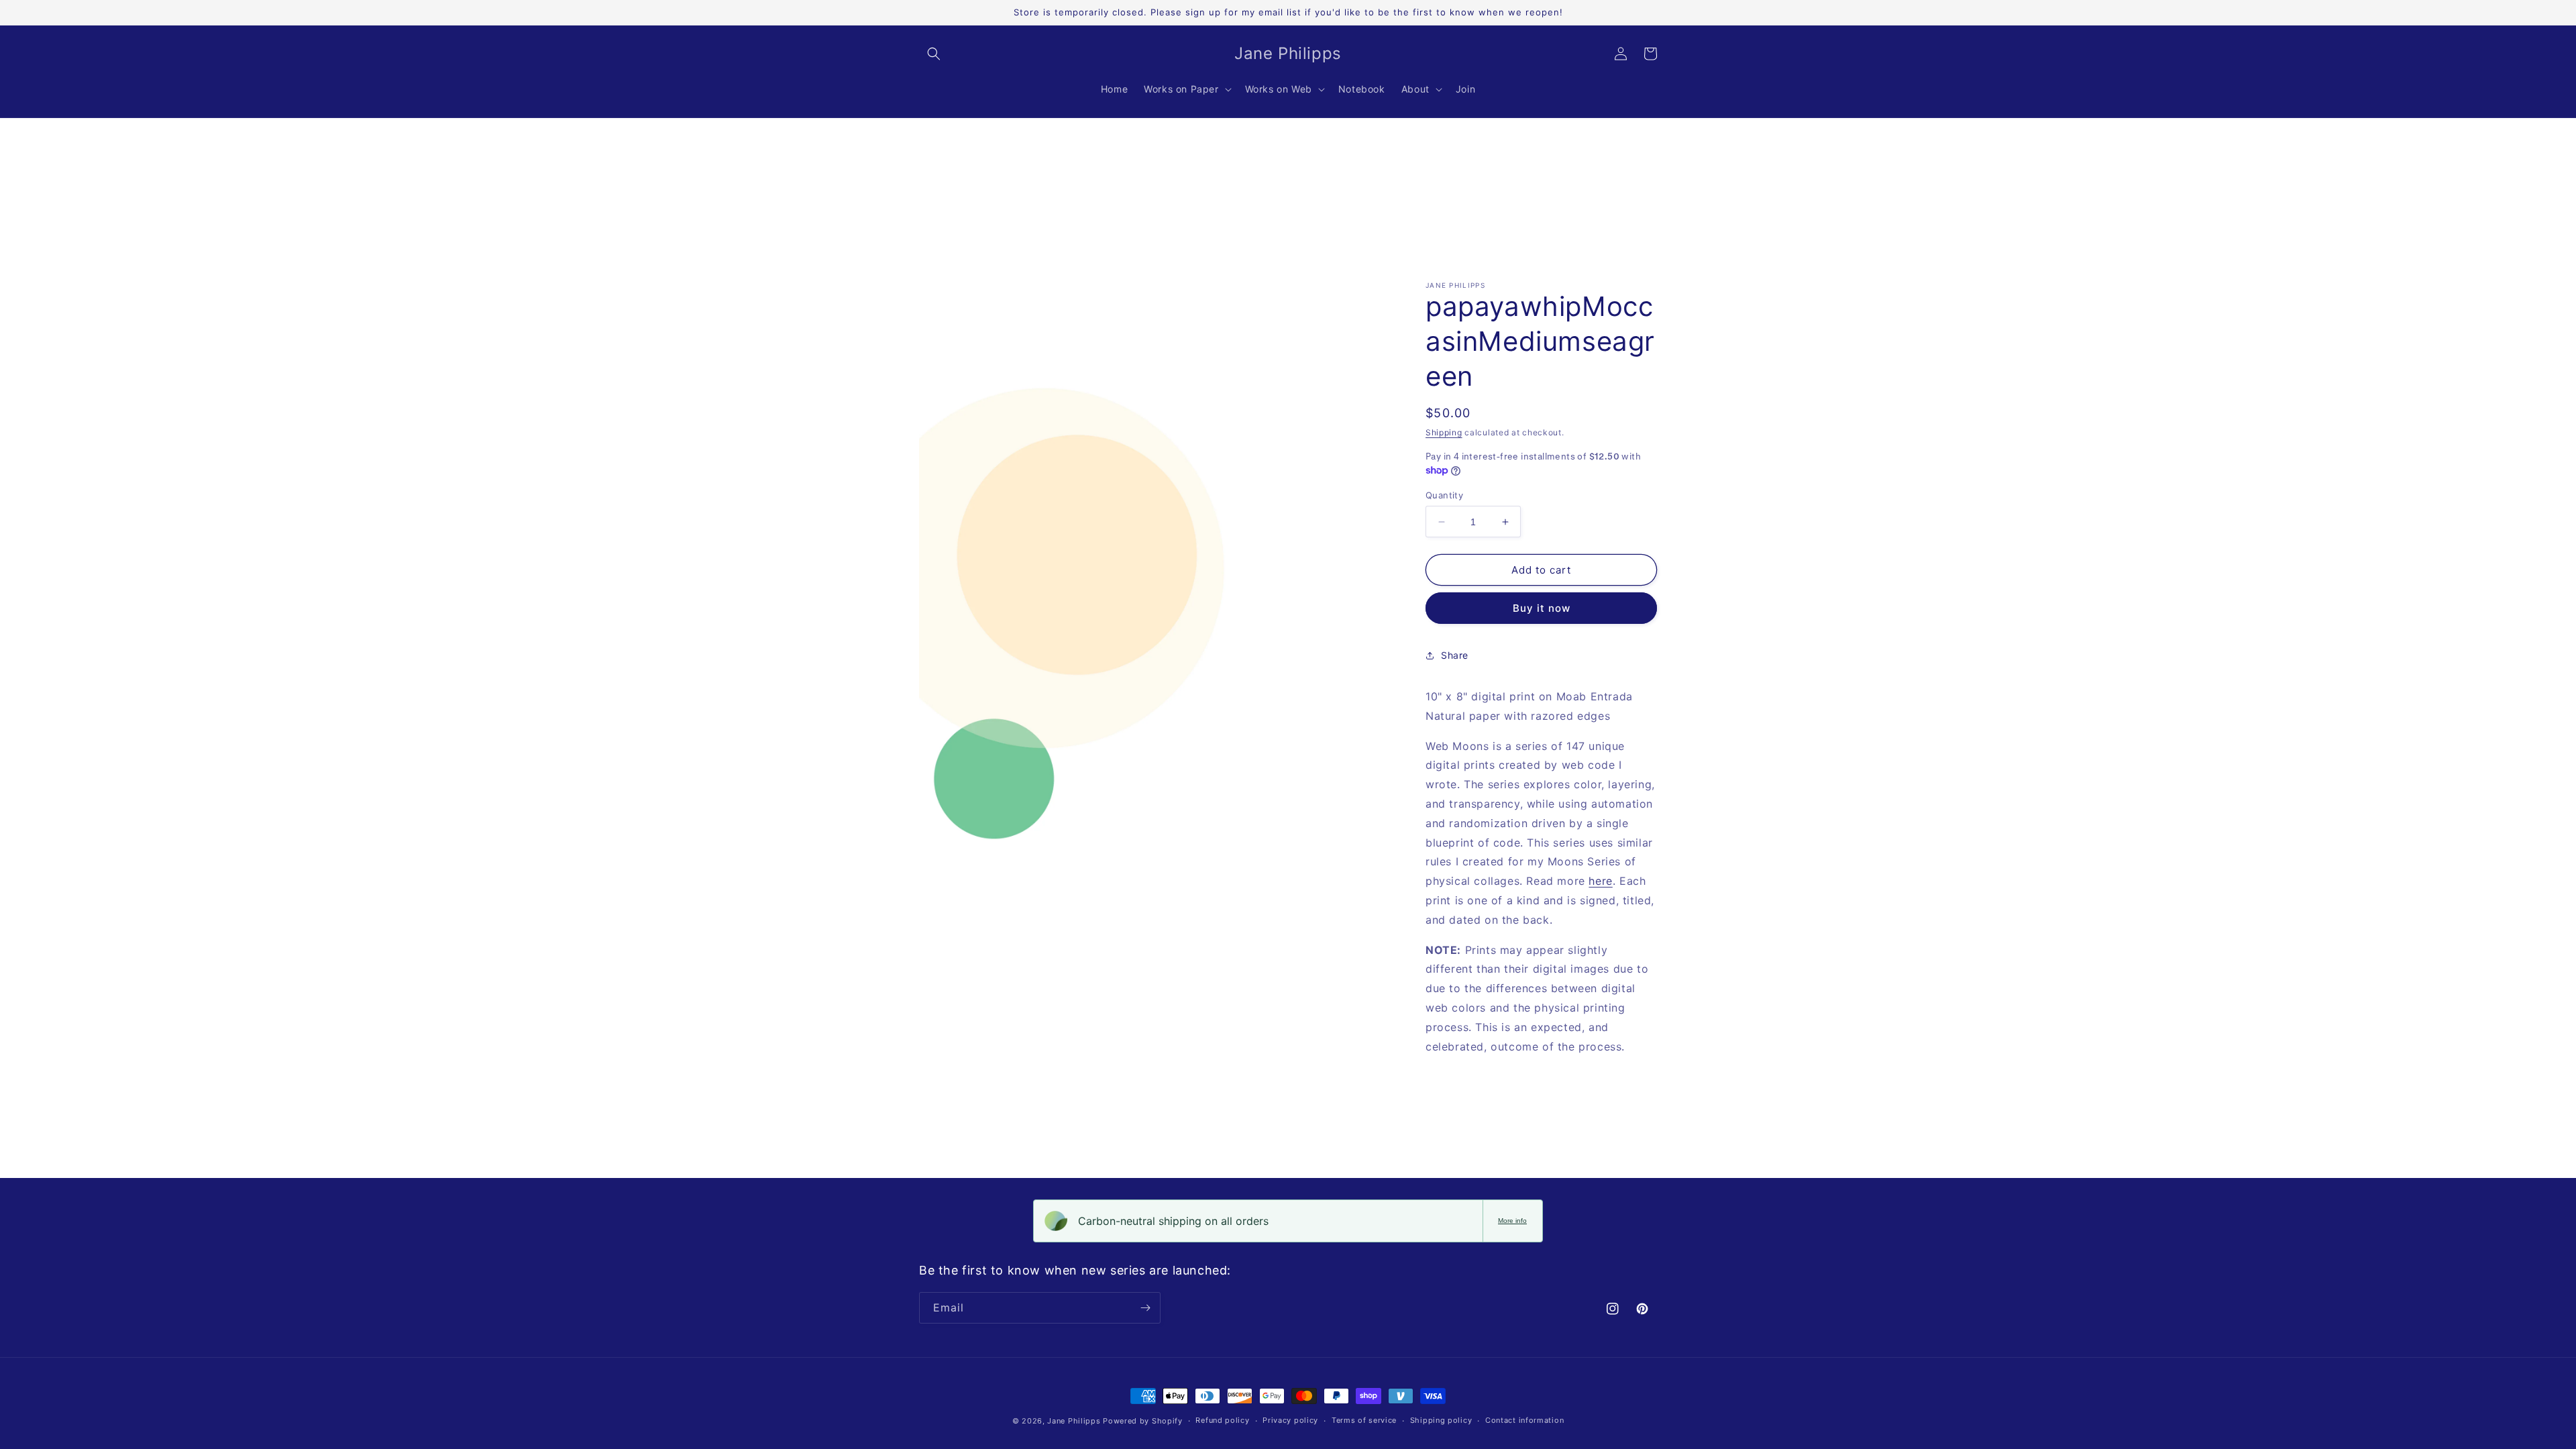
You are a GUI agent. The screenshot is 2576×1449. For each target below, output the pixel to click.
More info (1512, 1221)
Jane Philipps (1074, 1421)
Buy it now (1542, 608)
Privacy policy (1290, 1420)
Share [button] (1455, 655)
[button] (934, 54)
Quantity (1444, 495)
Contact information (1524, 1420)
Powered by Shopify (1143, 1421)
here (1600, 881)
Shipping (1444, 432)
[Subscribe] (1145, 1308)
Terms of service (1364, 1420)
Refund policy (1222, 1420)
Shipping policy (1441, 1420)
